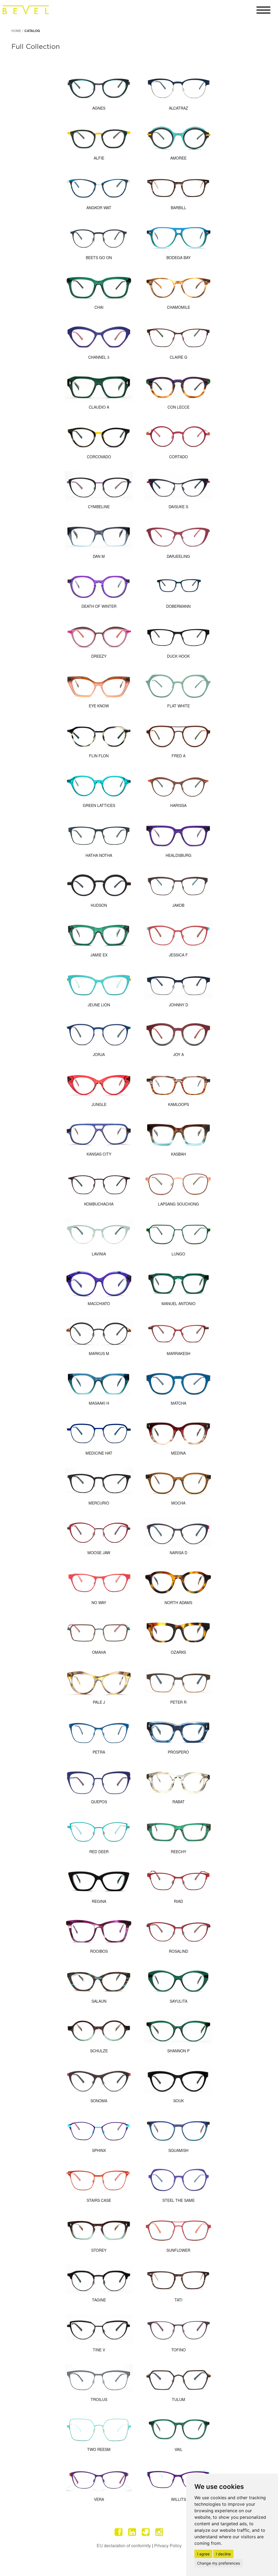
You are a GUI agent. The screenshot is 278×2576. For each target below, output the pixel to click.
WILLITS (179, 2499)
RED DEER (99, 1852)
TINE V (99, 2350)
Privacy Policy (168, 2545)
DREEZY (99, 656)
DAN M (99, 556)
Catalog (32, 31)
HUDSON (99, 905)
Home (16, 31)
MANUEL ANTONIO (179, 1303)
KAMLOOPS (179, 1104)
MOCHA (178, 1503)
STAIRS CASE (99, 2200)
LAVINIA (99, 1254)
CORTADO (179, 457)
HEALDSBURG (179, 855)
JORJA (99, 1054)
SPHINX (99, 2150)
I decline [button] (223, 2554)
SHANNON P (178, 2051)
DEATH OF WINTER (99, 606)
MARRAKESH (179, 1353)
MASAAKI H (99, 1403)
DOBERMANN (178, 606)
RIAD (179, 1901)
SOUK (179, 2101)
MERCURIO (99, 1503)
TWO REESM (99, 2449)
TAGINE (99, 2300)
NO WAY (99, 1602)
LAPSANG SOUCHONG (179, 1204)
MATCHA (179, 1403)
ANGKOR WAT (99, 208)
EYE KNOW (99, 706)
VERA (99, 2499)
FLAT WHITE (179, 706)
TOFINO (179, 2350)
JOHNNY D (179, 1005)
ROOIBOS (99, 1951)
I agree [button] (203, 2554)
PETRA (99, 1752)
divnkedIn (132, 2532)
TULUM (179, 2399)
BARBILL (179, 208)
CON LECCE (179, 407)
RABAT (179, 1802)
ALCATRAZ (179, 108)
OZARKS (178, 1652)
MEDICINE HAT (99, 1453)
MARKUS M (99, 1353)
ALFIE (99, 158)
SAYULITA (179, 2001)
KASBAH (179, 1154)
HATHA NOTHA (99, 855)
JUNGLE (99, 1104)
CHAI (99, 307)
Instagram (159, 2532)
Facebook (119, 2532)
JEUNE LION (99, 1005)
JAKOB (178, 905)
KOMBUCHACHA (99, 1204)
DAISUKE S (178, 507)
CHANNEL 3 (99, 357)
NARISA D (179, 1553)
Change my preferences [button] (219, 2563)
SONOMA (99, 2101)
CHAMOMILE (179, 307)
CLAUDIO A (99, 407)
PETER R (178, 1702)
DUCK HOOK (178, 656)
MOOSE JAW (99, 1553)
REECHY (179, 1852)
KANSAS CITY (99, 1154)
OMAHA (99, 1652)
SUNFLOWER (178, 2250)
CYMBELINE (99, 507)
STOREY (99, 2250)
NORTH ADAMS (178, 1602)
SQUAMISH (178, 2150)
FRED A (179, 756)
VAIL (179, 2449)
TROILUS (99, 2399)
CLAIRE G (179, 357)
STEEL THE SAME (179, 2200)
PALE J (99, 1702)
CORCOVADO (99, 457)
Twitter (146, 2532)
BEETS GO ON (99, 257)
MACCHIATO (99, 1303)
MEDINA (178, 1453)
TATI (179, 2300)
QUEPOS (99, 1802)
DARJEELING (178, 556)
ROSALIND (179, 1951)
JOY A (179, 1054)
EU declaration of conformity (124, 2545)
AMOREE (178, 158)
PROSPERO (178, 1752)
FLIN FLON (99, 756)
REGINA (99, 1901)
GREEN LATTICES (99, 805)
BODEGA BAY (179, 257)
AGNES (99, 108)
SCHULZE (99, 2051)
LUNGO (178, 1254)
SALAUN (99, 2001)
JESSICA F (178, 955)
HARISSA (178, 805)
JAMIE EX (99, 955)
